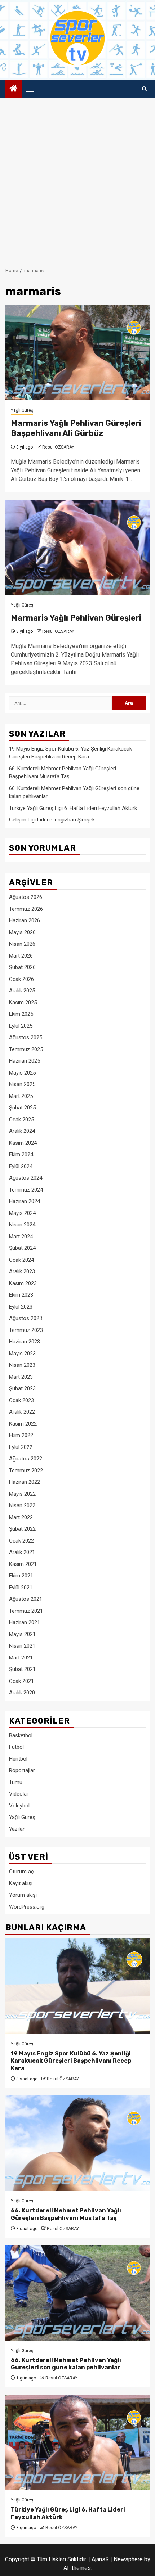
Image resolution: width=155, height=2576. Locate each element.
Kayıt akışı (21, 1883)
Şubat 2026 (22, 967)
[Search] (144, 89)
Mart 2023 (21, 1377)
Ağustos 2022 (26, 1459)
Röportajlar (22, 1770)
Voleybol (19, 1806)
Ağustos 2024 (26, 1178)
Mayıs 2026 (22, 932)
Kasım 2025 (23, 1003)
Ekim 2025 (21, 1014)
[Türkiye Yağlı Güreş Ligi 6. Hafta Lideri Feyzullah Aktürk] (77, 2442)
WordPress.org (27, 1907)
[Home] (14, 89)
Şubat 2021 (22, 1669)
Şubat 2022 (22, 1529)
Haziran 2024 (25, 1201)
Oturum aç (21, 1872)
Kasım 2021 (23, 1564)
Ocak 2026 (21, 979)
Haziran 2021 (25, 1622)
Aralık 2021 (22, 1552)
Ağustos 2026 (26, 897)
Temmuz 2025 (26, 1049)
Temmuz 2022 (26, 1471)
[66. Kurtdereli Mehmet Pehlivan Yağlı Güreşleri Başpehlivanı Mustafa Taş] (77, 2143)
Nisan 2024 (22, 1225)
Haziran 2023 (25, 1342)
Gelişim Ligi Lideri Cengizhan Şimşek (52, 820)
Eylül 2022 (21, 1447)
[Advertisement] (77, 179)
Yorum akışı (23, 1895)
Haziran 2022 (25, 1482)
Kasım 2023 (23, 1283)
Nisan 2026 (22, 944)
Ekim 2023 (21, 1295)
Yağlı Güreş (22, 410)
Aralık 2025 (22, 991)
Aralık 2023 (22, 1271)
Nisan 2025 (22, 1084)
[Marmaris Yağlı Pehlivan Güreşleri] (77, 547)
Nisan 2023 (22, 1365)
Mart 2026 (21, 956)
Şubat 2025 (22, 1108)
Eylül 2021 (21, 1588)
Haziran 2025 (25, 1061)
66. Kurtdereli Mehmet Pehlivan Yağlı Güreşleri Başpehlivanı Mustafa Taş (66, 2214)
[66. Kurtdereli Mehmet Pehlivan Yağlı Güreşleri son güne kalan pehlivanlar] (77, 2293)
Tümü (16, 1782)
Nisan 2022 (22, 1505)
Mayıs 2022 (22, 1494)
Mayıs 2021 (22, 1634)
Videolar (19, 1794)
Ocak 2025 (21, 1120)
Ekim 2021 (21, 1576)
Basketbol (21, 1735)
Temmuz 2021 (26, 1611)
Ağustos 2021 (26, 1599)
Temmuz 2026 (26, 909)
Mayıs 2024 (22, 1213)
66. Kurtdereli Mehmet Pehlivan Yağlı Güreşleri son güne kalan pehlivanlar (66, 2364)
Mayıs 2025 (22, 1073)
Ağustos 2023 (26, 1318)
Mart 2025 (21, 1096)
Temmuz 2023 (26, 1330)
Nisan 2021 (22, 1646)
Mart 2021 (21, 1658)
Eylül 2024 (21, 1166)
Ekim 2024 (21, 1154)
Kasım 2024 (23, 1143)
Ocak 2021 (21, 1681)
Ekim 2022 (21, 1435)
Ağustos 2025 (26, 1037)
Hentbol (18, 1759)
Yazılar (17, 1829)
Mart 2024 (21, 1237)
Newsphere (128, 2559)
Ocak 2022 (21, 1541)
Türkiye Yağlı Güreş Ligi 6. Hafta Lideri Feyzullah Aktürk (73, 808)
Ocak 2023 (21, 1400)
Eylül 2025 (21, 1026)
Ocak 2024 (21, 1260)
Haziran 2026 (25, 920)
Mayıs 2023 (22, 1354)
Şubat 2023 (22, 1388)
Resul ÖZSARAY (58, 447)
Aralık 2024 (22, 1131)
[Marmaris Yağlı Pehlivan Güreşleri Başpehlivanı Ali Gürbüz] (77, 353)
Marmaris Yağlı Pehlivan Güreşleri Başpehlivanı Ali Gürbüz (76, 428)
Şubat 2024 (22, 1248)
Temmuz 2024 (26, 1190)
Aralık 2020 (22, 1693)
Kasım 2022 (23, 1424)
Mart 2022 (21, 1517)
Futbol (16, 1747)
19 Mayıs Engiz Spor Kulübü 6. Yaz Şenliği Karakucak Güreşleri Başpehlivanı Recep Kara (71, 2061)
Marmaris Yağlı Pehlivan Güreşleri (76, 618)
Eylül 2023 (21, 1307)
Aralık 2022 (22, 1412)
